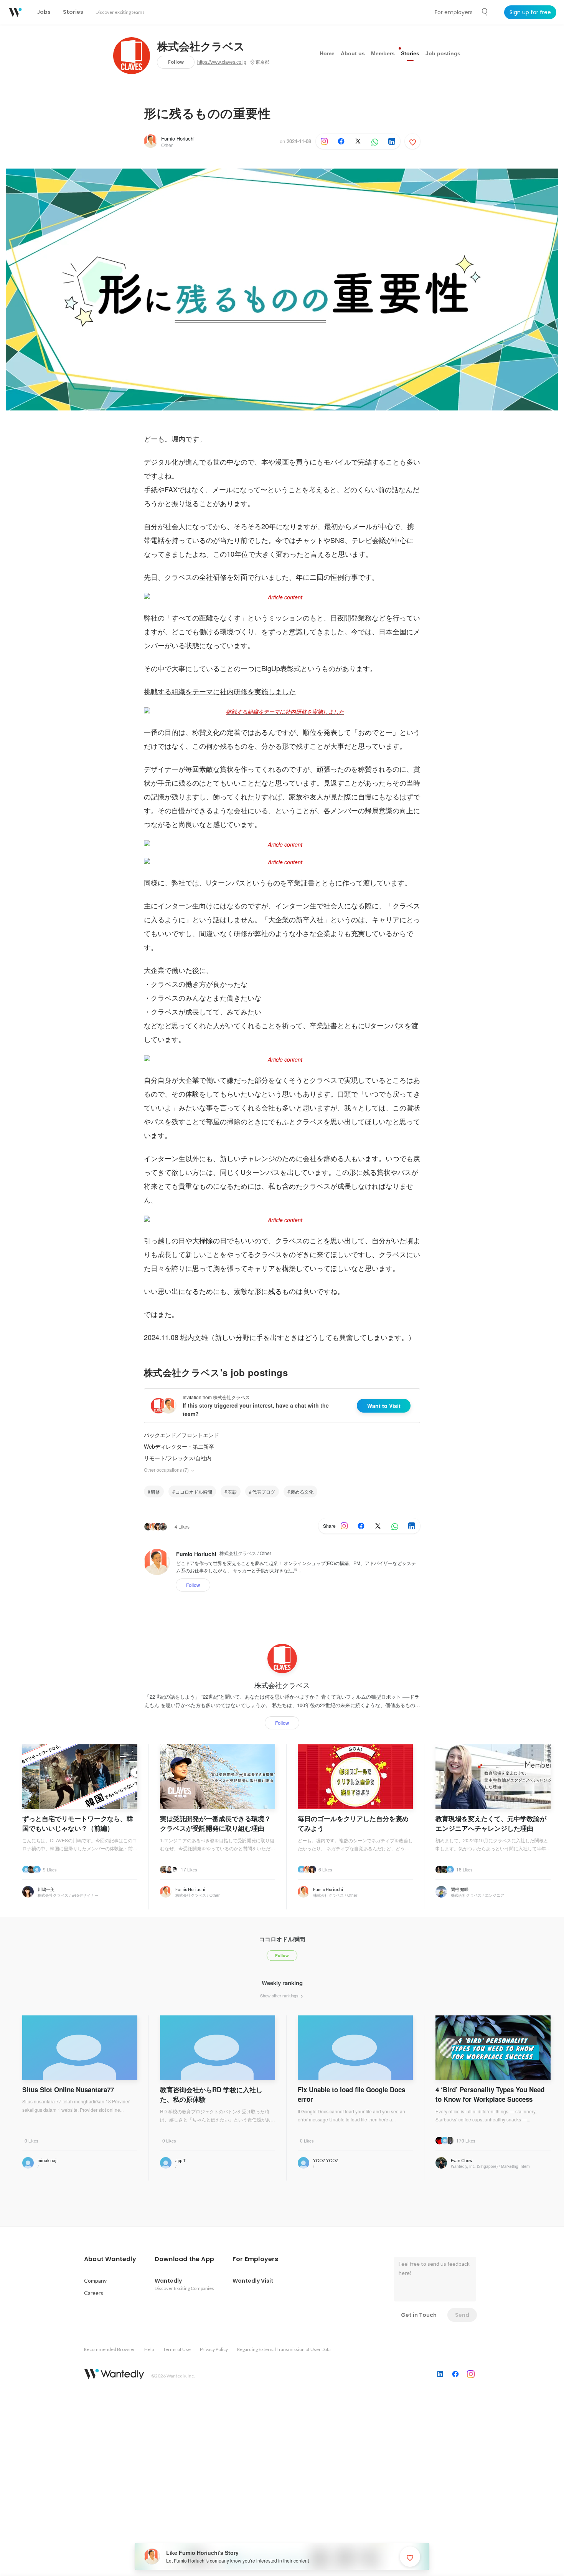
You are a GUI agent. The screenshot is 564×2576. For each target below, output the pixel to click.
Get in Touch (419, 2315)
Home (327, 53)
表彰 (232, 1491)
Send (462, 2315)
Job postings (443, 53)
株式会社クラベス (201, 47)
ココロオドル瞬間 (194, 1491)
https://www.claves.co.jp (222, 62)
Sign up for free (530, 12)
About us (353, 53)
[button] (110, 2259)
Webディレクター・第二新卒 (179, 1446)
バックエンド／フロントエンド (181, 1435)
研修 (155, 1491)
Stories (410, 53)
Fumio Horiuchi (178, 138)
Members (383, 53)
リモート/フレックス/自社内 (178, 1458)
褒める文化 (302, 1491)
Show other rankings (280, 1995)
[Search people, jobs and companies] (485, 12)
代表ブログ (264, 1491)
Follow (176, 62)
